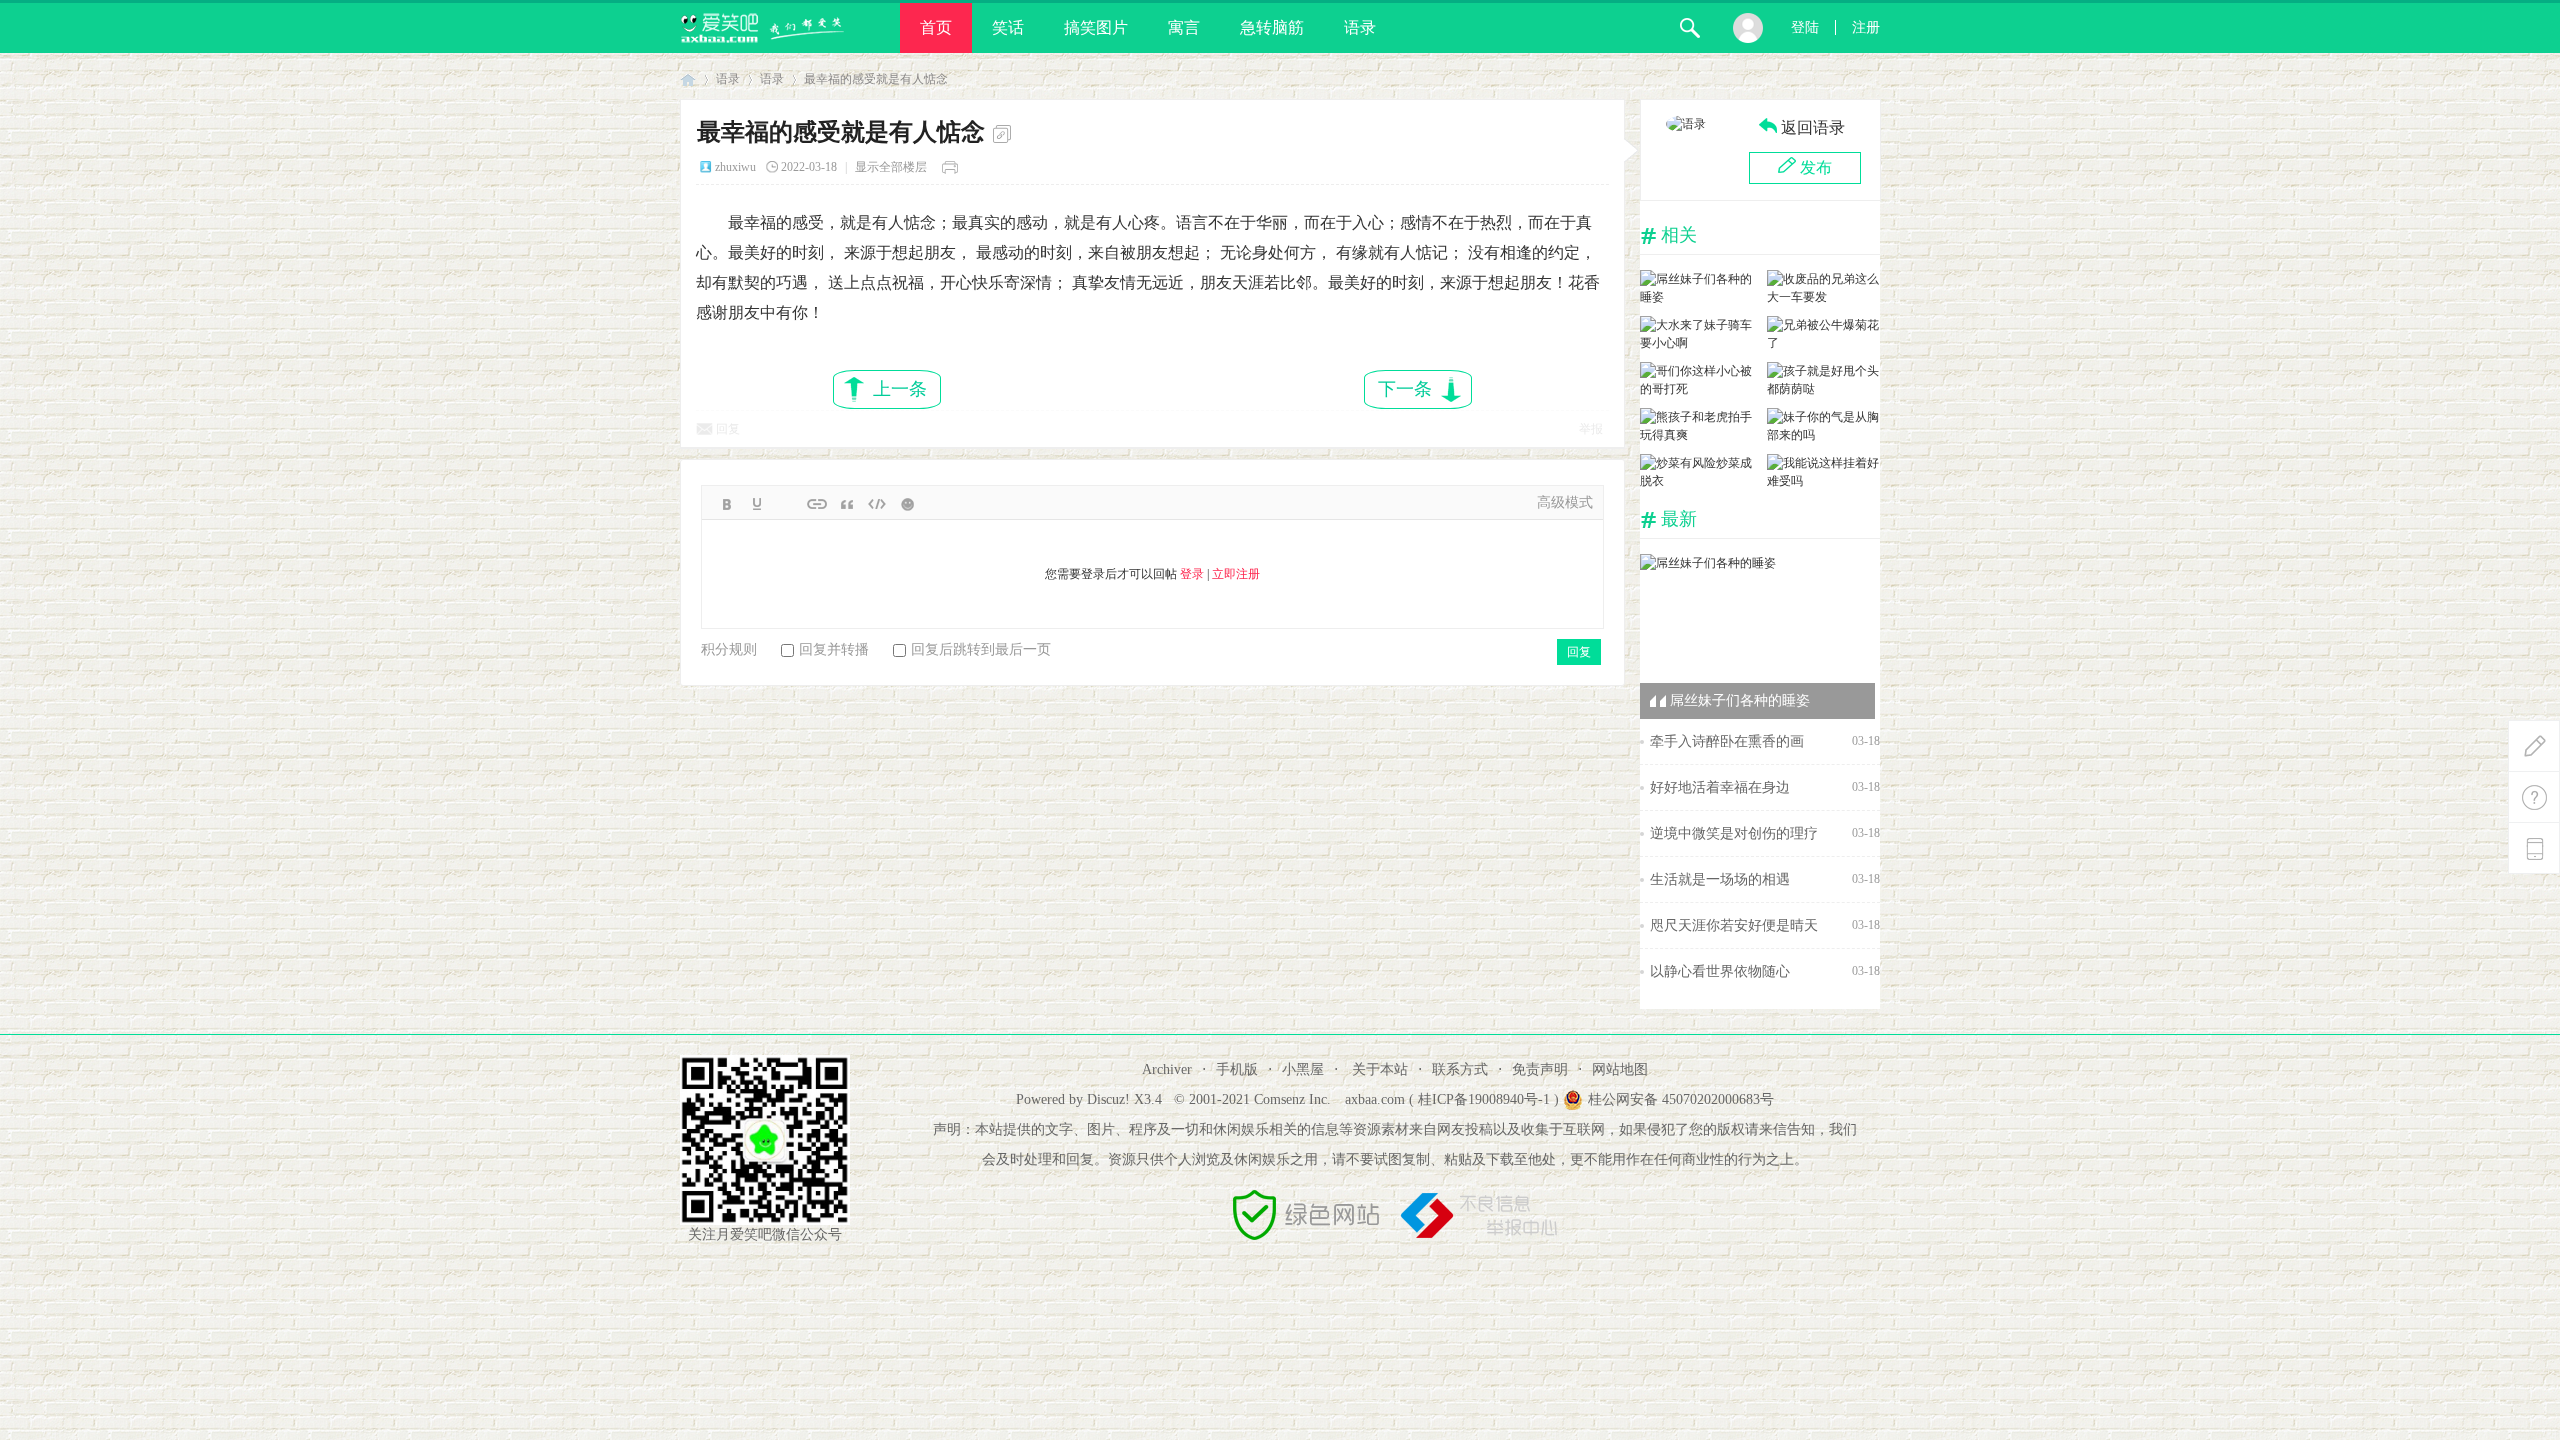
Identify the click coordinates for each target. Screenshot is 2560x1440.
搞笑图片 (1096, 27)
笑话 (1008, 27)
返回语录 (1813, 127)
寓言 (1184, 27)
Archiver (1167, 1069)
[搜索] (1690, 28)
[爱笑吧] (763, 49)
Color (757, 504)
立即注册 (1236, 574)
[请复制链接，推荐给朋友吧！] (1005, 134)
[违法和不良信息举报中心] (1479, 1235)
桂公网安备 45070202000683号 (1681, 1099)
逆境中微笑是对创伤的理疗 (1734, 833)
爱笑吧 (688, 79)
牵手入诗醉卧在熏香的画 (1727, 741)
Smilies (907, 504)
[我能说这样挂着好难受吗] (1823, 481)
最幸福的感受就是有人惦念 (876, 79)
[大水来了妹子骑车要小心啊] (1696, 343)
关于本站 (1380, 1069)
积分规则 (729, 649)
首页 (936, 27)
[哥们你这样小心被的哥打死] (1696, 389)
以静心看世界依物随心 (1720, 971)
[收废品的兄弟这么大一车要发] (1823, 297)
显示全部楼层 (891, 167)
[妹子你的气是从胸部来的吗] (1823, 435)
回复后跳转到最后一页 (981, 649)
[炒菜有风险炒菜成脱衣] (1696, 481)
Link (817, 504)
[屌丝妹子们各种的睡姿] (1696, 297)
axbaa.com (1375, 1099)
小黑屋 (1303, 1069)
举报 (1591, 429)
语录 (1360, 27)
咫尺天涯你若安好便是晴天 (1734, 925)
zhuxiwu (735, 167)
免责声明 (1540, 1069)
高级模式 (1565, 502)
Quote (847, 504)
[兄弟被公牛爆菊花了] (1823, 343)
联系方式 (1460, 1069)
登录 (1192, 574)
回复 (728, 429)
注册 (1866, 27)
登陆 (1805, 27)
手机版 (1237, 1069)
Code (877, 504)
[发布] (2534, 746)
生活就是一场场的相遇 (1720, 879)
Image (787, 504)
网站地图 (1620, 1069)
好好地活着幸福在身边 (1720, 787)
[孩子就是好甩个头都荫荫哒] (1823, 389)
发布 (1816, 167)
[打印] (954, 167)
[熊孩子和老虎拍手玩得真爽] (1696, 435)
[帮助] (2534, 797)
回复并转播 (834, 649)
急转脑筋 (1272, 27)
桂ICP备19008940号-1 (1484, 1099)
